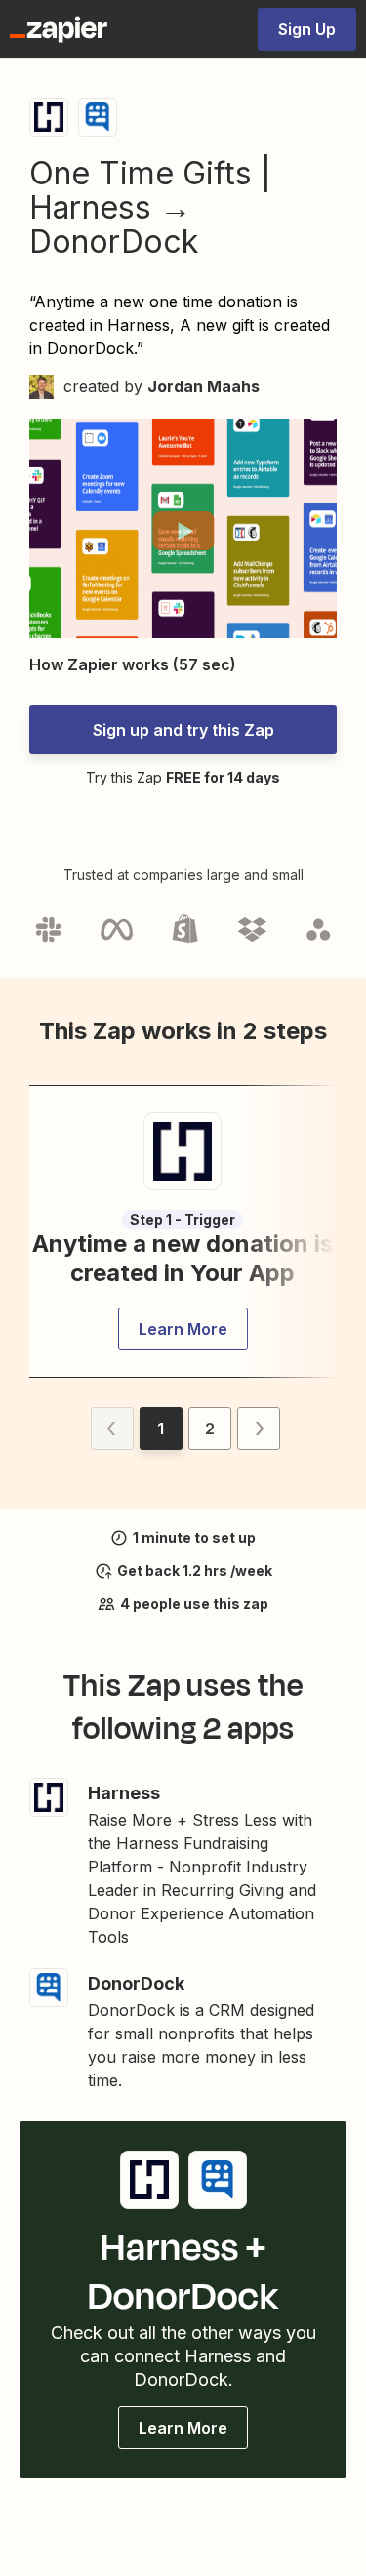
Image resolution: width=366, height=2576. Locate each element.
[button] (183, 531)
